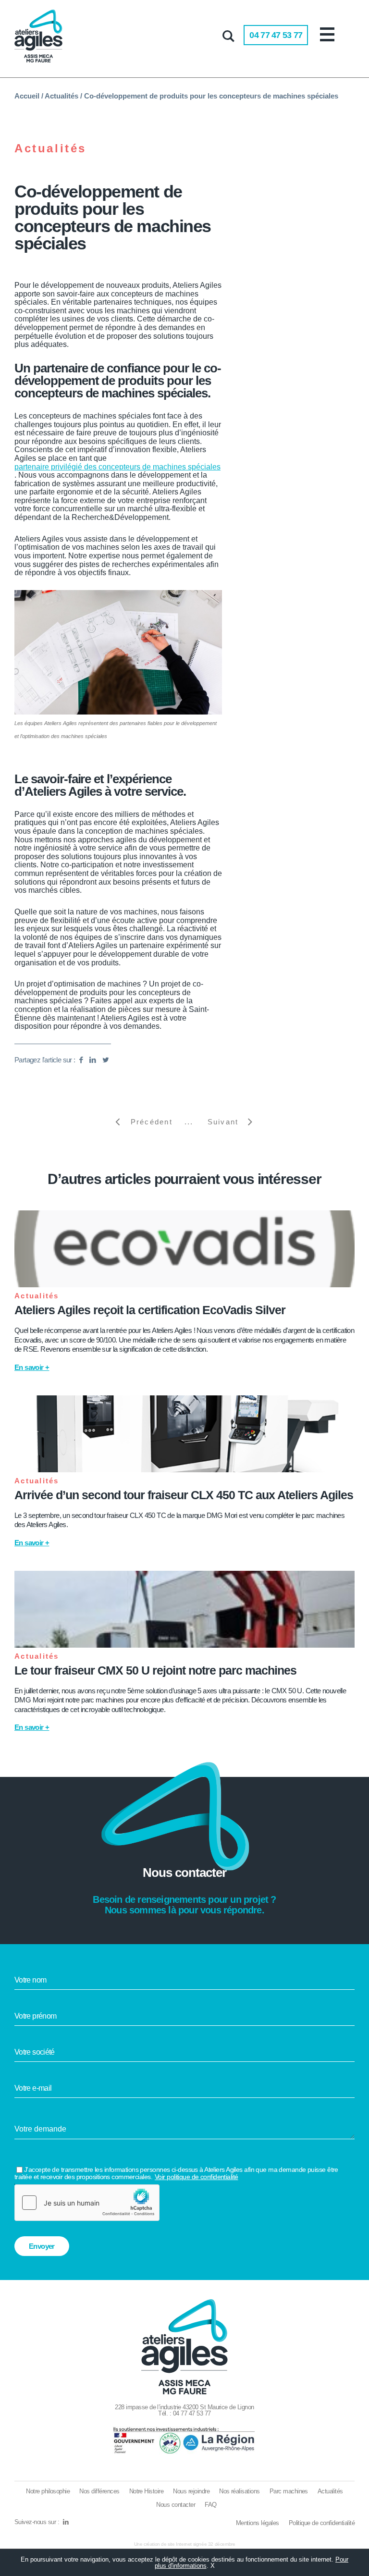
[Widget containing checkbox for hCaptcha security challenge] (87, 2203)
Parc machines (289, 2491)
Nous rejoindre (191, 2491)
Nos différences (99, 2491)
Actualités (61, 96)
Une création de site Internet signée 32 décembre (185, 2544)
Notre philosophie (48, 2491)
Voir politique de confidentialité (197, 2177)
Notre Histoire (147, 2491)
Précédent (152, 1122)
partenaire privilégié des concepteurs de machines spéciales (117, 467)
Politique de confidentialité (322, 2523)
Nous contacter (176, 2505)
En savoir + (32, 1367)
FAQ (210, 2505)
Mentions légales (258, 2523)
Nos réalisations (240, 2491)
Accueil (27, 96)
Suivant (223, 1122)
